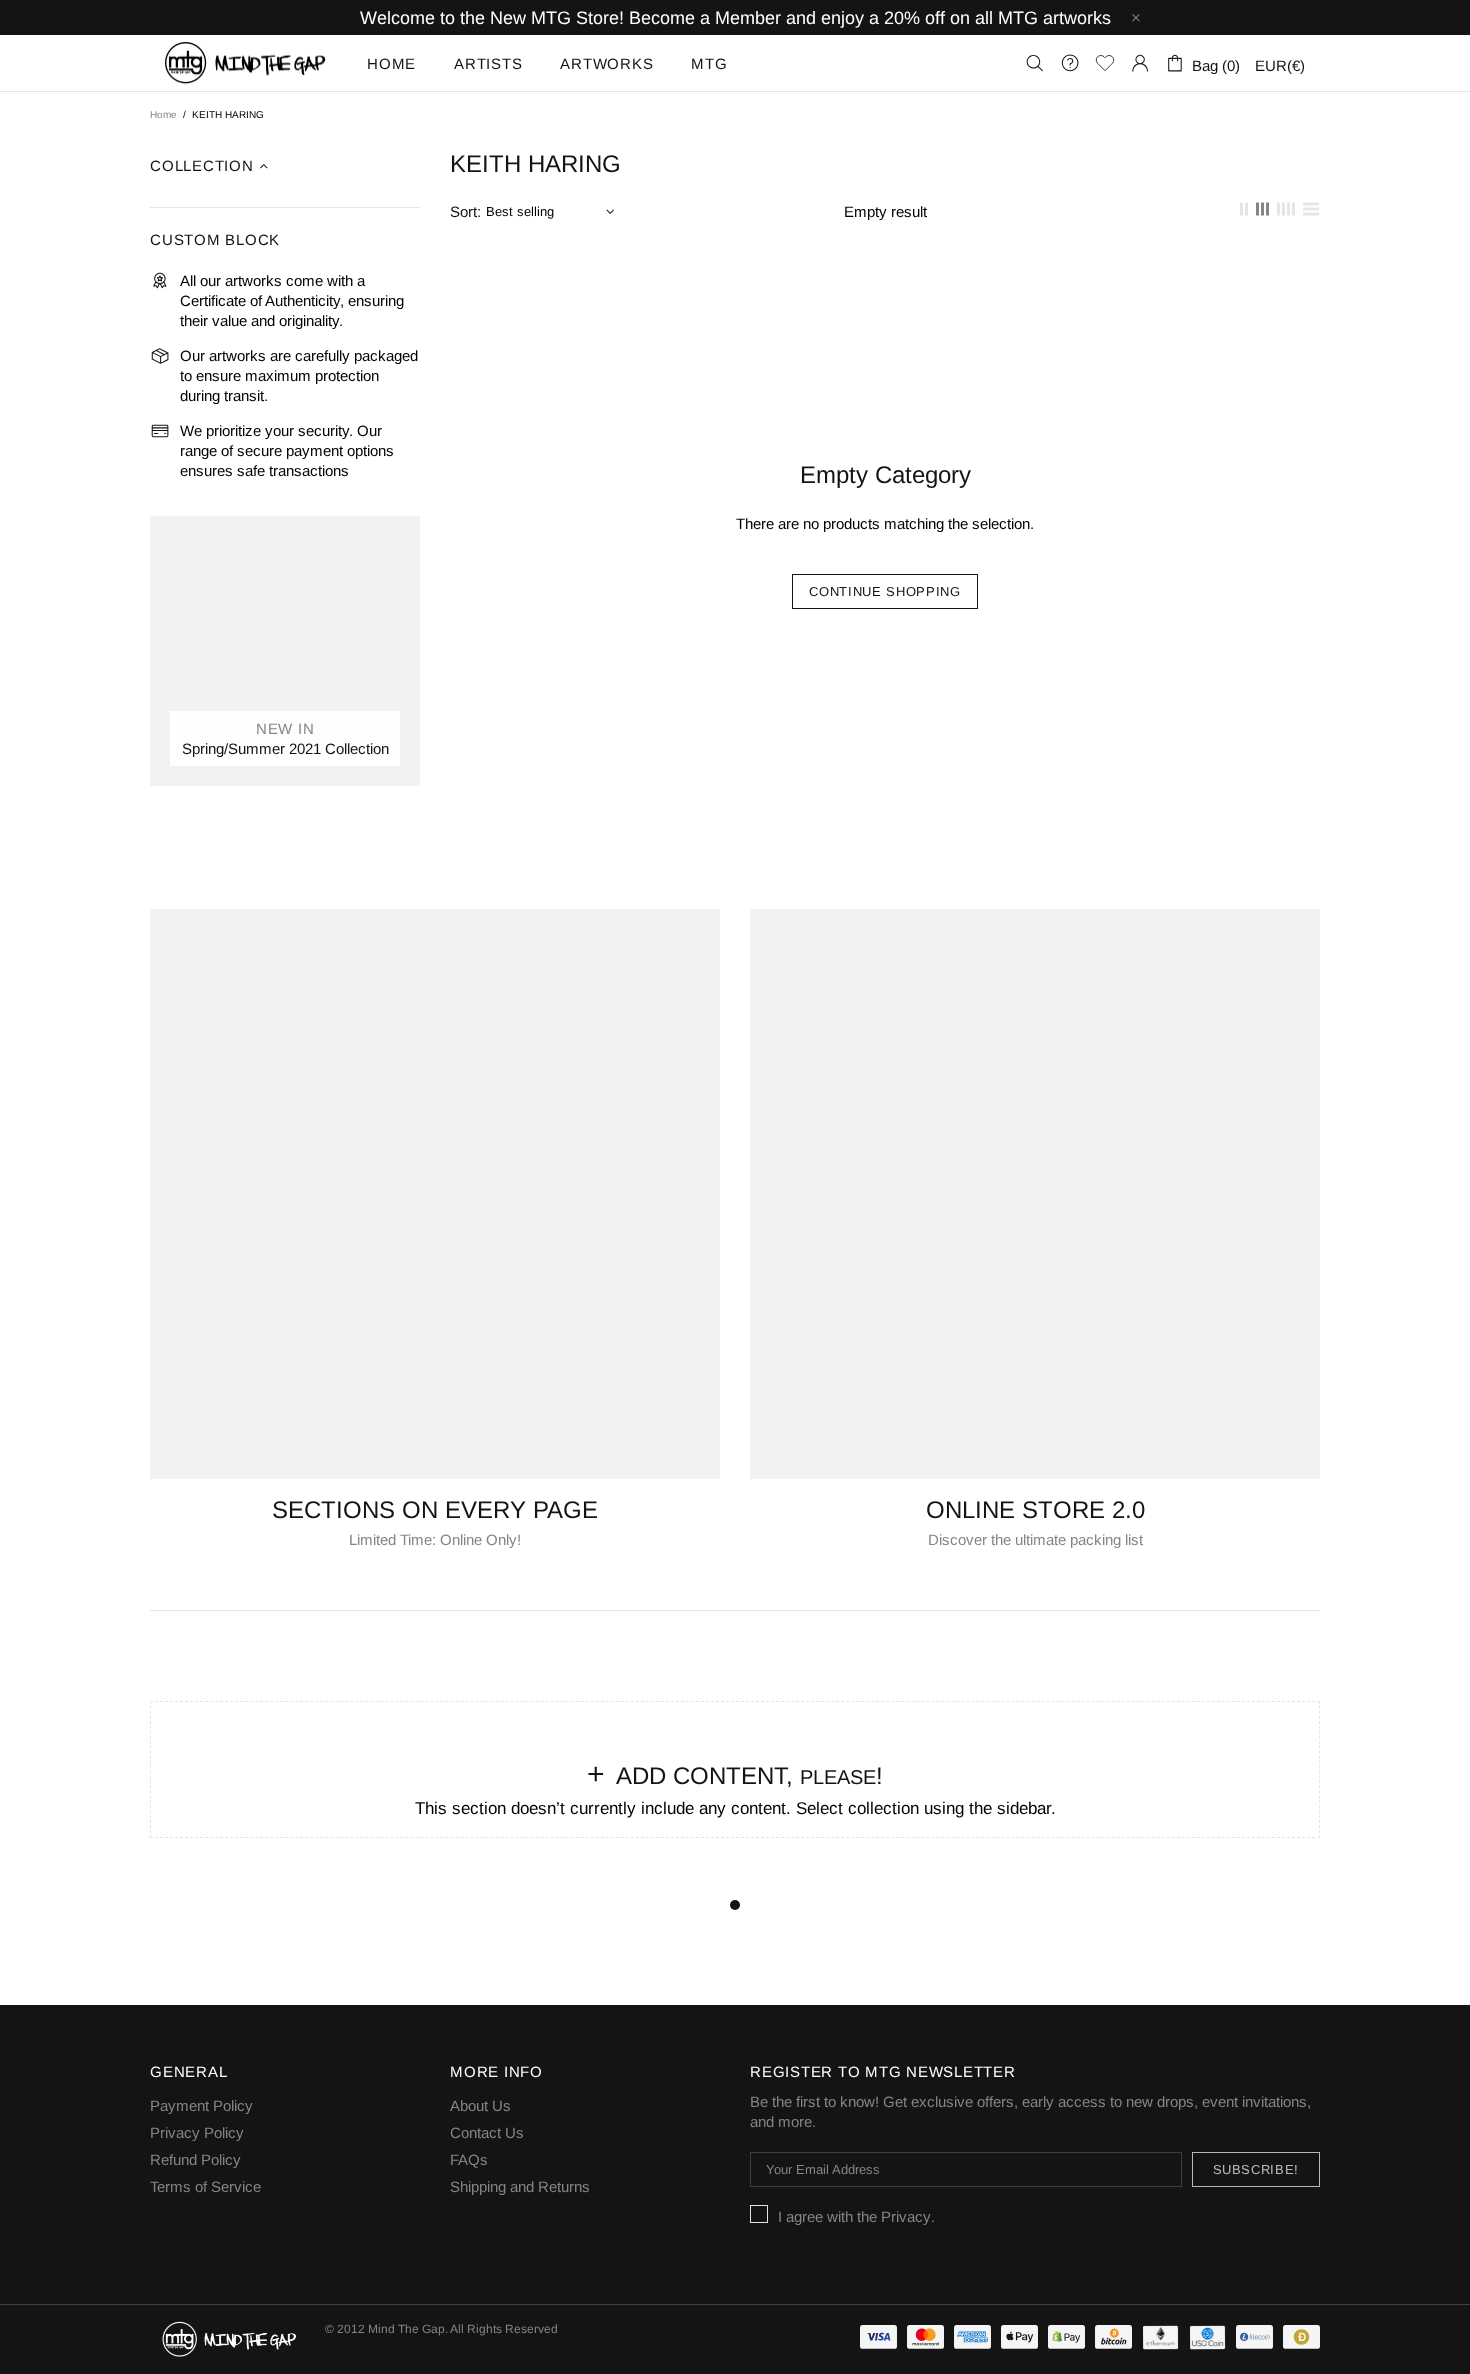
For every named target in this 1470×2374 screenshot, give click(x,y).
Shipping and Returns (520, 2186)
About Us (480, 2105)
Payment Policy (201, 2105)
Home (163, 114)
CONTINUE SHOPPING (884, 591)
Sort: (465, 211)
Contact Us (487, 2132)
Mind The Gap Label (246, 63)
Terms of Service (205, 2186)
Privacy (906, 2216)
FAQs (469, 2159)
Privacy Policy (197, 2132)
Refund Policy (195, 2159)
